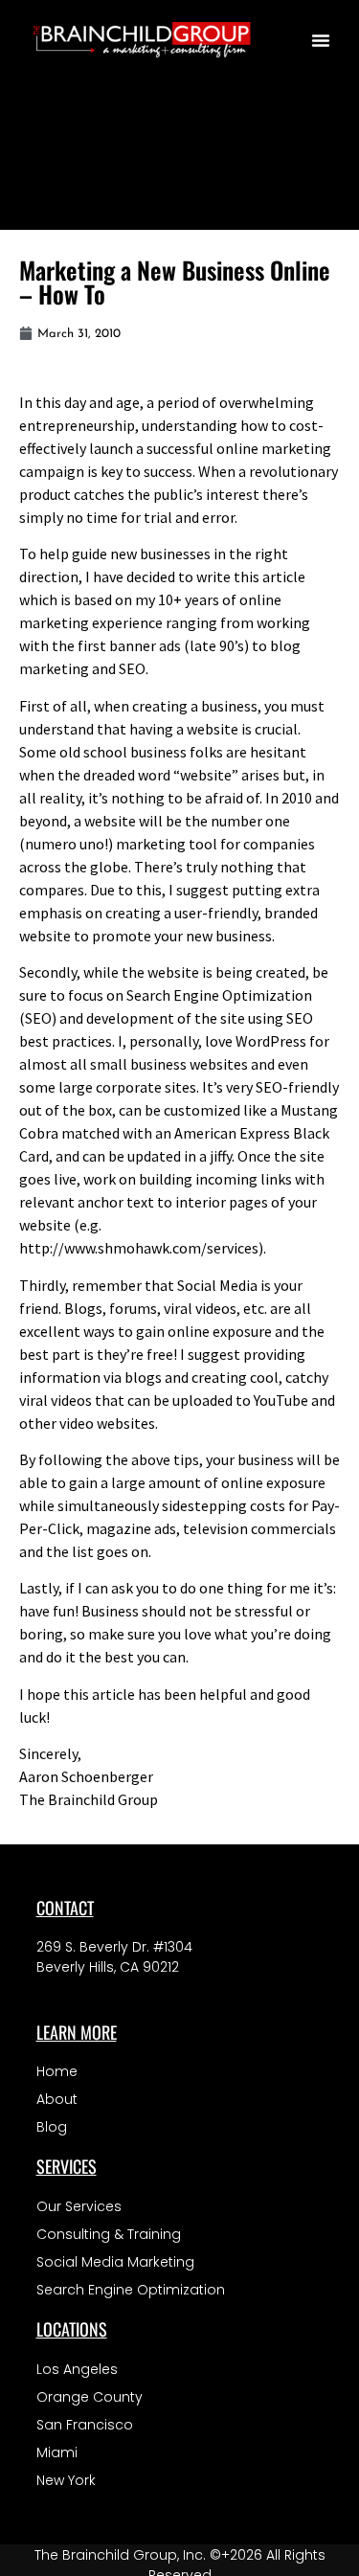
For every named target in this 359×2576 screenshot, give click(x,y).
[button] (321, 40)
